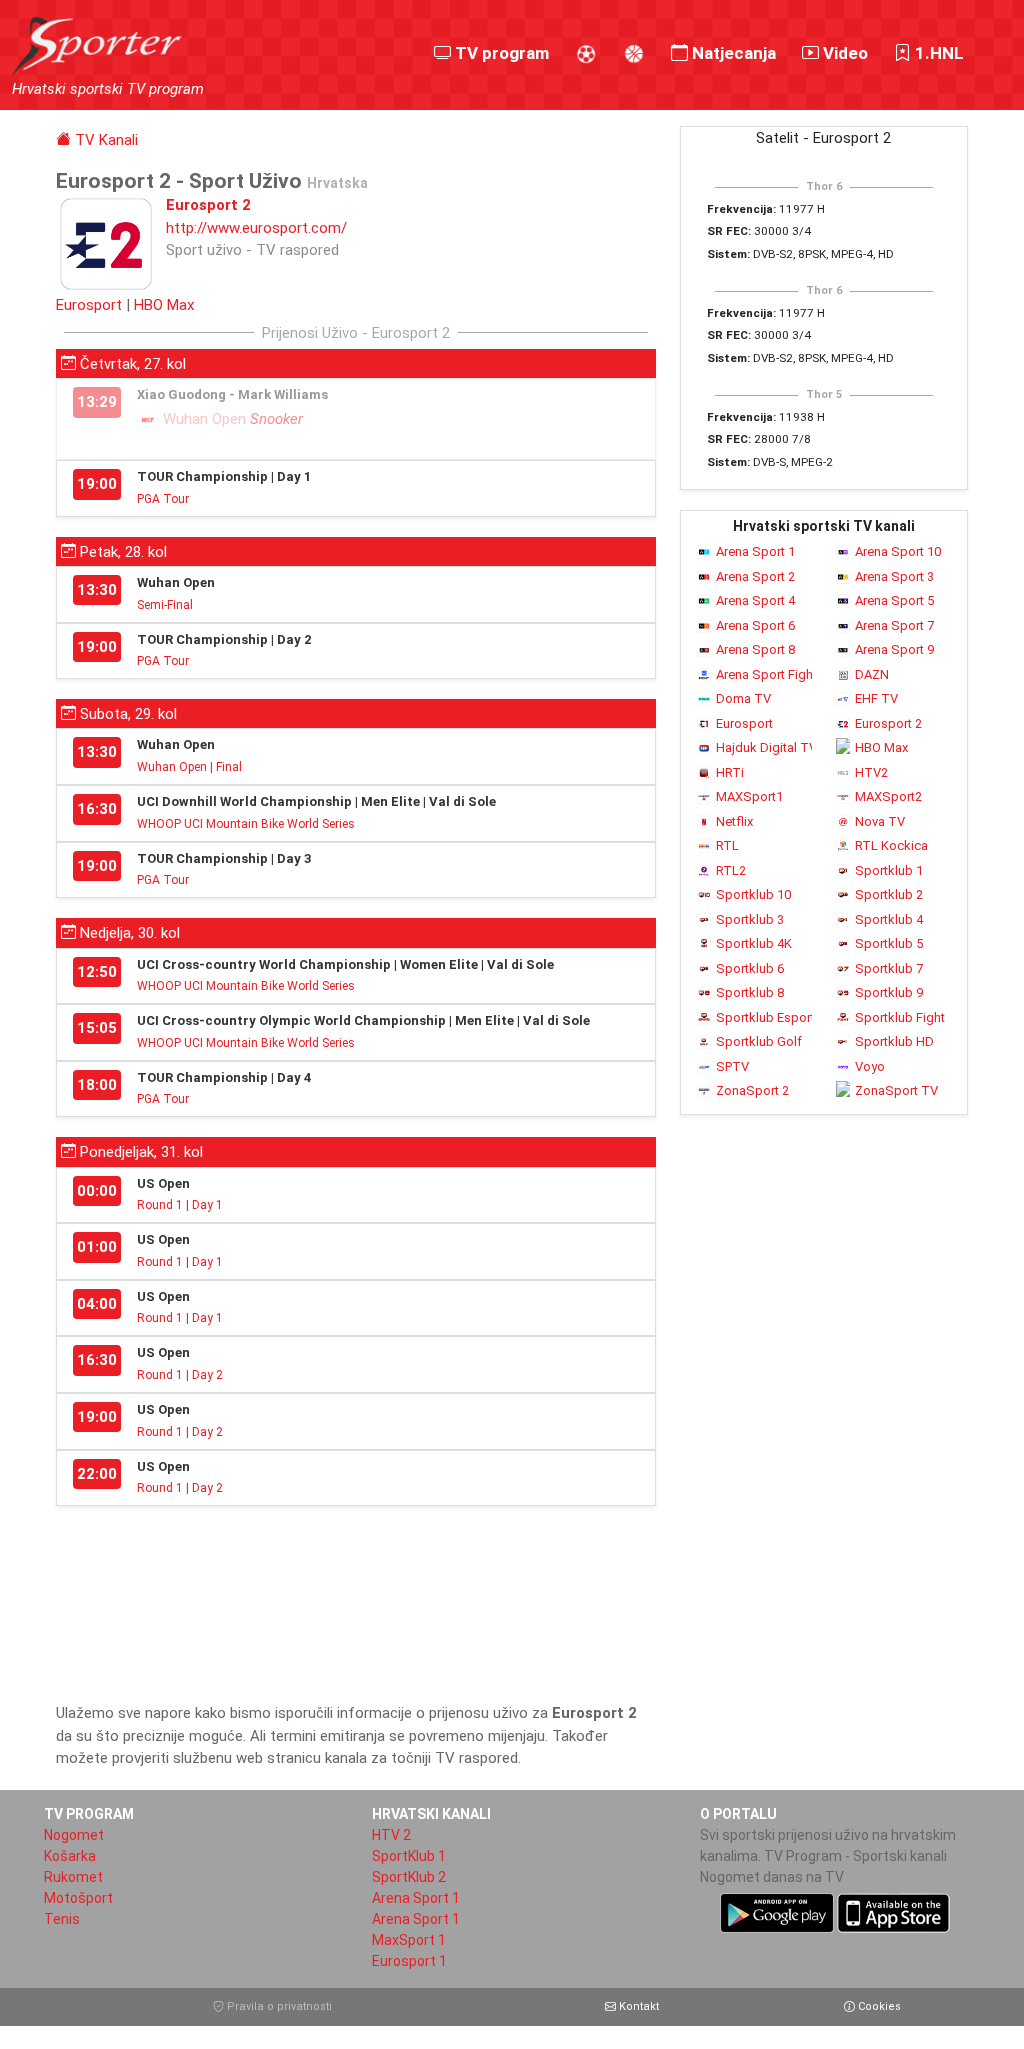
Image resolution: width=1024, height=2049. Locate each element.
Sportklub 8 (750, 992)
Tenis (62, 1919)
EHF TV (876, 698)
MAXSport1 (749, 796)
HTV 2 (391, 1835)
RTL (727, 845)
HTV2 (871, 772)
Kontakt (637, 2006)
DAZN (872, 674)
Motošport (78, 1898)
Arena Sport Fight (764, 674)
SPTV (732, 1066)
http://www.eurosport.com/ (256, 228)
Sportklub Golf (759, 1041)
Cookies (878, 2006)
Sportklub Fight (900, 1017)
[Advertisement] (356, 1596)
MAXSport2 (888, 796)
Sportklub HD (894, 1041)
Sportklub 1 (889, 870)
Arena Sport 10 (898, 551)
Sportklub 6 (750, 968)
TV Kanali (104, 140)
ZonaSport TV (896, 1090)
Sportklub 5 (889, 943)
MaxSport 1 (409, 1940)
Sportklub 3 (750, 919)
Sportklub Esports (764, 1017)
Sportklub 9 (889, 992)
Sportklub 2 (889, 894)
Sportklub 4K (754, 943)
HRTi (730, 772)
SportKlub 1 (409, 1856)
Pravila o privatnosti (278, 2006)
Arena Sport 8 (755, 649)
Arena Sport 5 (894, 600)
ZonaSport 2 (752, 1090)
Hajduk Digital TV (764, 747)
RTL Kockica (891, 845)
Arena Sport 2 (755, 576)
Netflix (734, 821)
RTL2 (731, 870)
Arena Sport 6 (755, 625)
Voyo (870, 1066)
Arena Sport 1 (755, 551)
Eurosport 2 (888, 723)
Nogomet (74, 1835)
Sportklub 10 (753, 894)
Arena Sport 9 (894, 649)
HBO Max (164, 305)
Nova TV (880, 821)
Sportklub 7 (889, 968)
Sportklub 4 (889, 919)
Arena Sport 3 (894, 576)
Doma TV (743, 698)
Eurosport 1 (409, 1961)
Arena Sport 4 (755, 600)
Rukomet (73, 1877)
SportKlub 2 (409, 1877)
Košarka (70, 1856)
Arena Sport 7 (894, 625)
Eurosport (89, 305)
